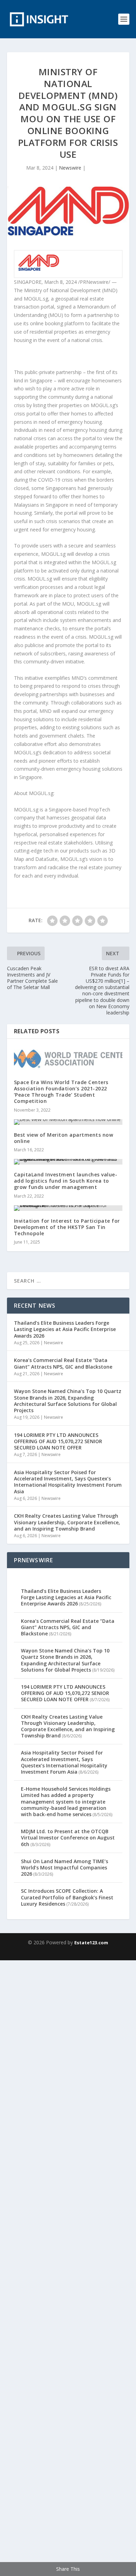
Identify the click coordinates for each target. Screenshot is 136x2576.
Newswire (70, 168)
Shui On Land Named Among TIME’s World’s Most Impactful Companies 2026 (65, 1867)
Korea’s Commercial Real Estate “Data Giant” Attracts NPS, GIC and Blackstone (63, 1363)
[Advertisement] (68, 2267)
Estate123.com (91, 1943)
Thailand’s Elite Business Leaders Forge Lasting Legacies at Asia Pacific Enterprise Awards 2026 (65, 1329)
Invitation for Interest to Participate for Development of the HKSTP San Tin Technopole (67, 1227)
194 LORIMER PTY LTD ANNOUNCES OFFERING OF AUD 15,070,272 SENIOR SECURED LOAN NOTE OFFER (58, 1441)
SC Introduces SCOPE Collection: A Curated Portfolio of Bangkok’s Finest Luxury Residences (67, 1897)
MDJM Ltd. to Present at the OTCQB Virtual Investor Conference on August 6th (68, 1838)
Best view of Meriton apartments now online (64, 1138)
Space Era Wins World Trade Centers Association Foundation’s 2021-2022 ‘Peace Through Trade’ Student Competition (61, 1092)
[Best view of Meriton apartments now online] (68, 1122)
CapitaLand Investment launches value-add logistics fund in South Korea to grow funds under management (66, 1181)
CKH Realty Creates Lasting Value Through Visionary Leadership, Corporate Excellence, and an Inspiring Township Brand (67, 1522)
